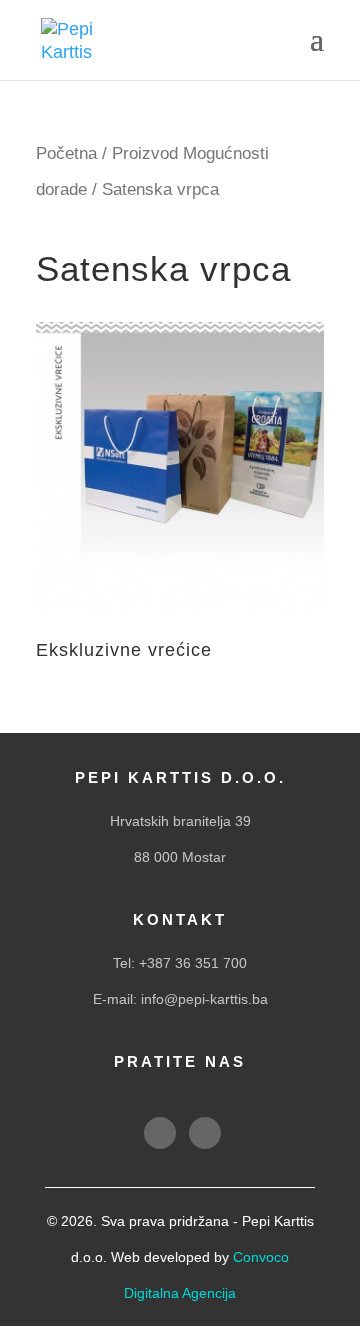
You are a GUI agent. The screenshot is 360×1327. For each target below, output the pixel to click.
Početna (66, 153)
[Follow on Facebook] (160, 1133)
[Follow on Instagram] (205, 1133)
